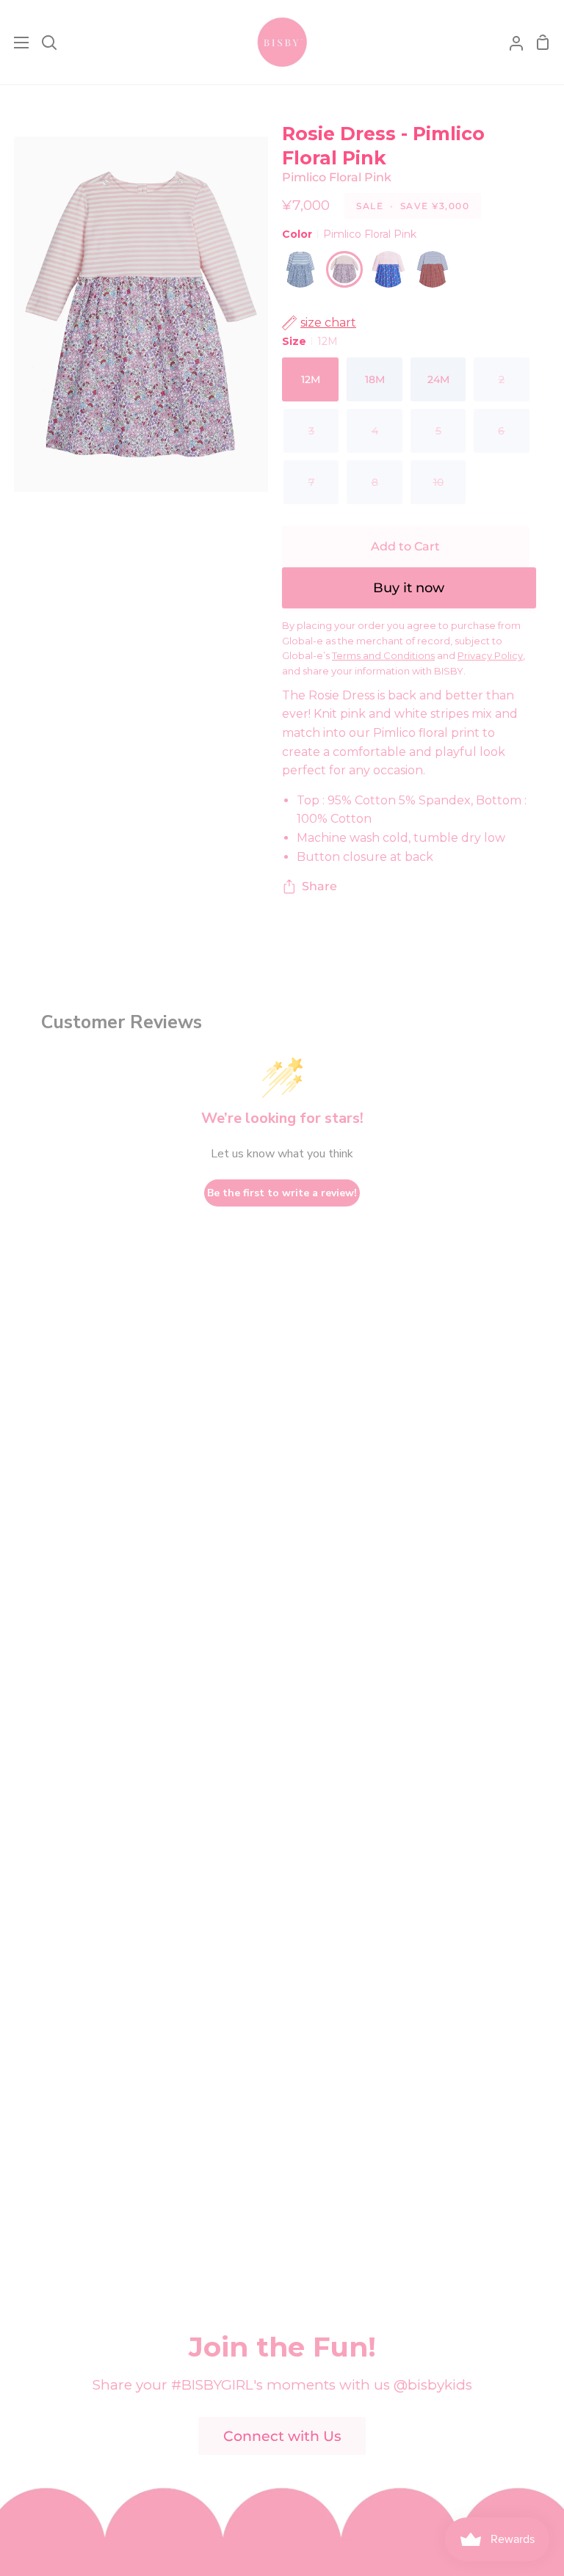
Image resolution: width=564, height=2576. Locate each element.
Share (319, 886)
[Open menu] (15, 43)
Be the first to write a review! (282, 1193)
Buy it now (409, 588)
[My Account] (510, 42)
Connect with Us (282, 2436)
